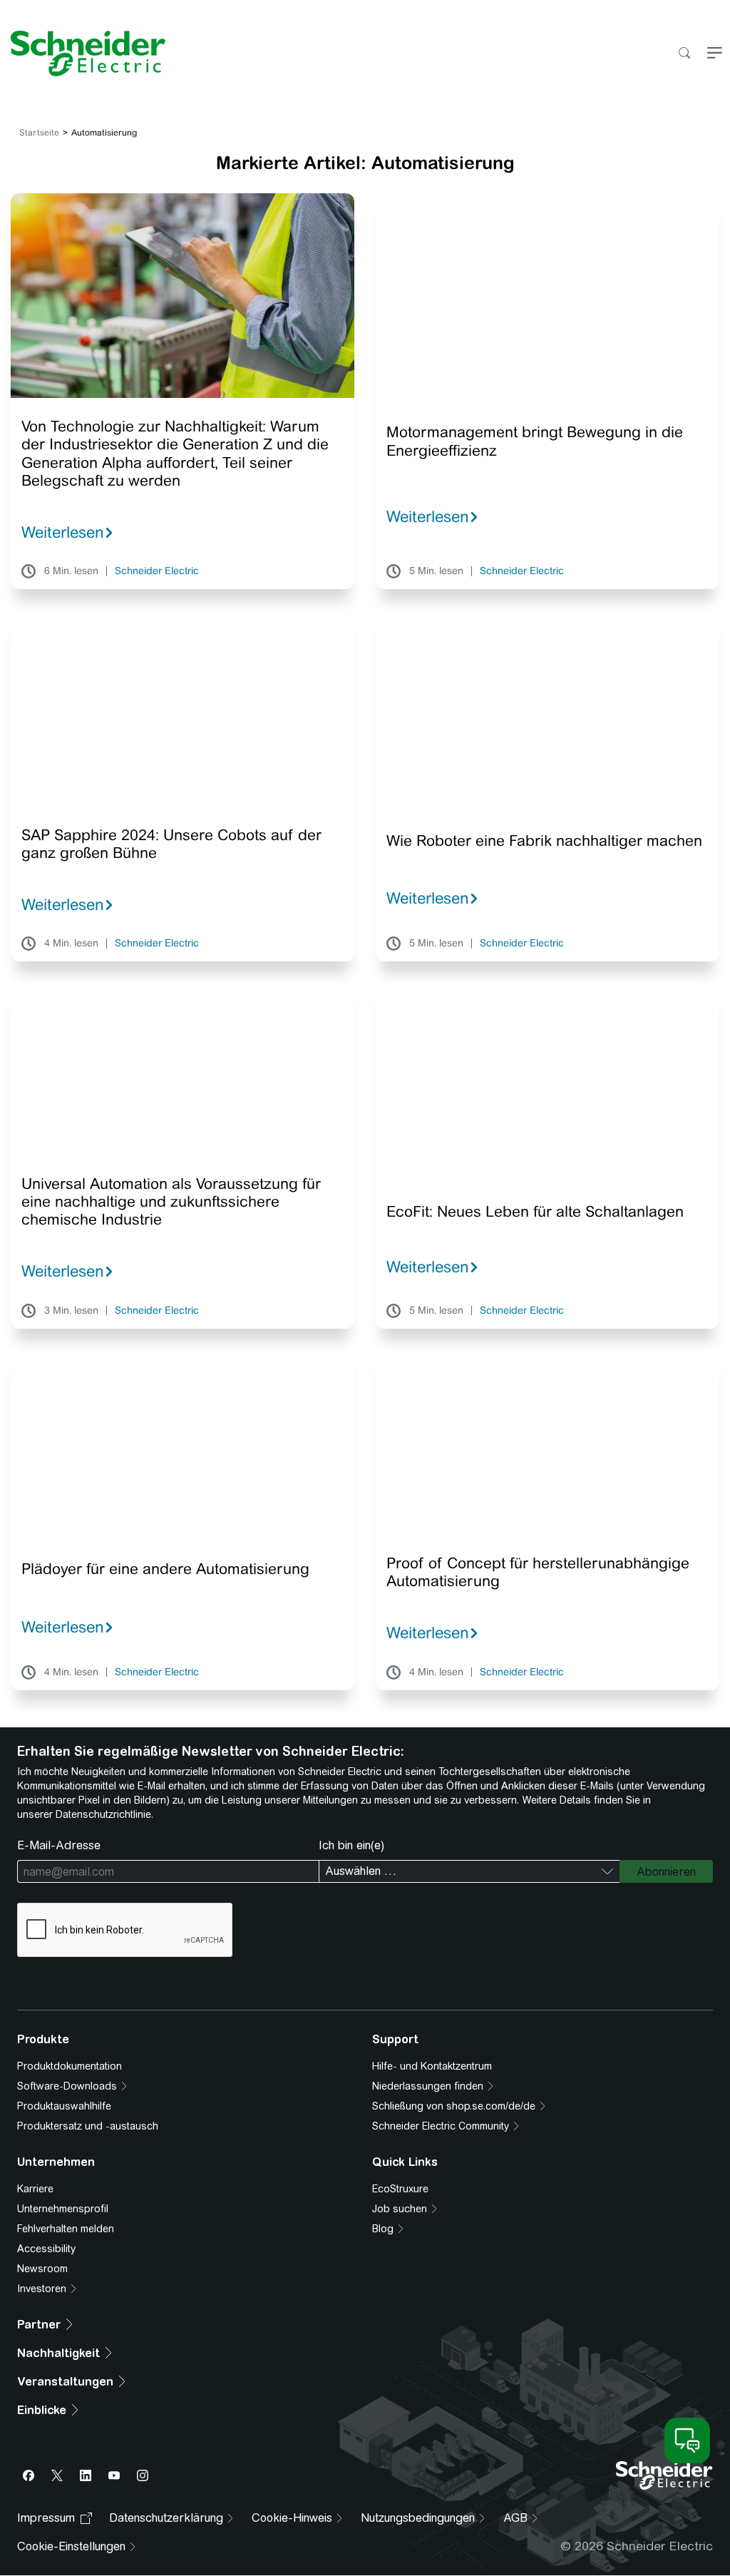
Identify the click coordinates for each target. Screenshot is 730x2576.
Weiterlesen (63, 532)
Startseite (39, 133)
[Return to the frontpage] (83, 53)
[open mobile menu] (715, 54)
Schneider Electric (157, 571)
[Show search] (684, 54)
